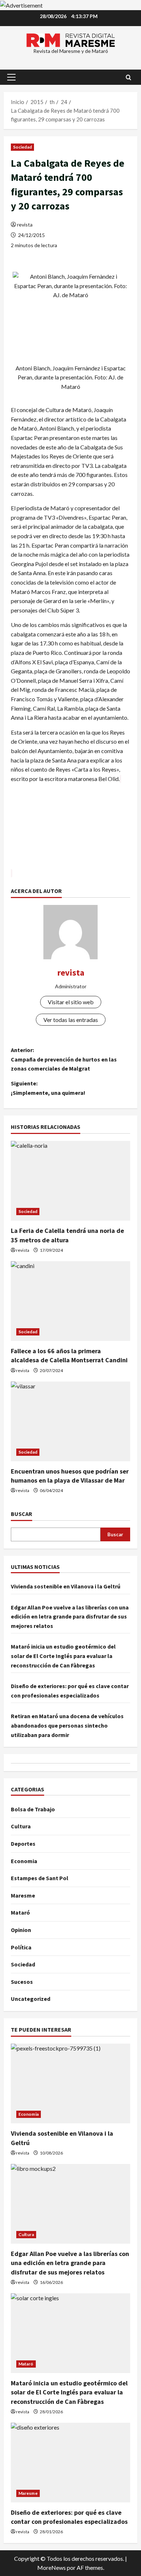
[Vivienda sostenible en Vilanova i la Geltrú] (70, 2083)
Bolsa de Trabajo (33, 1809)
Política (21, 1947)
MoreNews (52, 2567)
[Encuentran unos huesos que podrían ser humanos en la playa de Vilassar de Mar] (70, 1421)
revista (25, 225)
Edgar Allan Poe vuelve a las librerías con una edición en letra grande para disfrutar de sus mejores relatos (70, 1617)
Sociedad (22, 147)
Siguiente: (48, 1088)
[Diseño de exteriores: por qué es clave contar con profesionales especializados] (70, 2463)
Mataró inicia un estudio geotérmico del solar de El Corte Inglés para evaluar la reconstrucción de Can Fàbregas (63, 1656)
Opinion (21, 1930)
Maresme (23, 1895)
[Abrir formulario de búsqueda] (129, 77)
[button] (11, 77)
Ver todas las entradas (71, 1020)
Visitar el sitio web (71, 1002)
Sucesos (22, 1982)
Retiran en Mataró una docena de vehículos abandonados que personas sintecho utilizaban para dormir (67, 1725)
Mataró (20, 1912)
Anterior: (64, 1059)
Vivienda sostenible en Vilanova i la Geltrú (66, 1586)
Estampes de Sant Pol (40, 1878)
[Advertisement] (70, 831)
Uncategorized (31, 1999)
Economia (24, 1861)
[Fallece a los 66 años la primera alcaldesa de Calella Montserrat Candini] (70, 1301)
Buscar (22, 1514)
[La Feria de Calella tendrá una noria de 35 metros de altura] (70, 1181)
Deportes (23, 1844)
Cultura (21, 1826)
